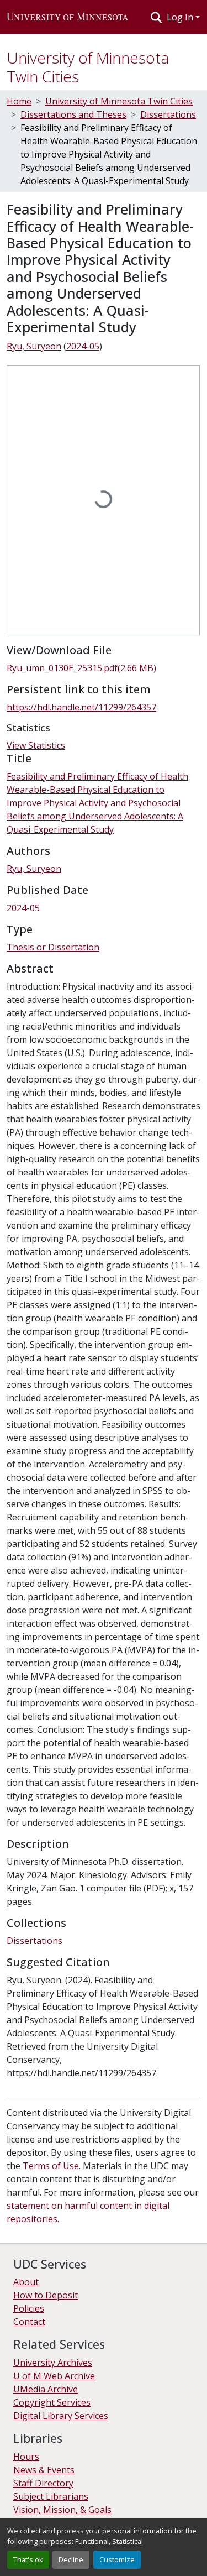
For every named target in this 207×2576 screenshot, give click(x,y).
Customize (117, 2559)
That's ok (28, 2559)
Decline (71, 2559)
